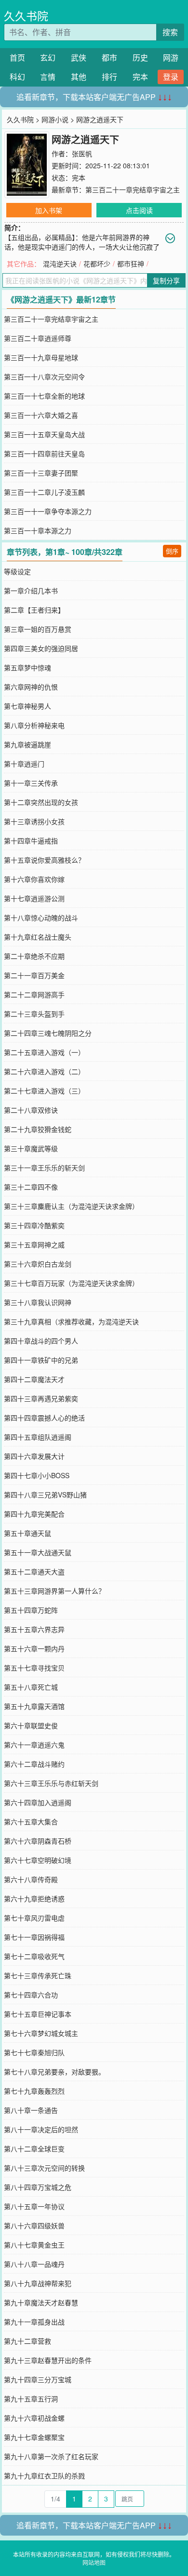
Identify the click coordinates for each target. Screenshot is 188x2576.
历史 (140, 57)
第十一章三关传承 (31, 783)
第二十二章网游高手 (34, 994)
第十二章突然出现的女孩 (41, 802)
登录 (171, 77)
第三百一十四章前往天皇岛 (44, 453)
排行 (109, 77)
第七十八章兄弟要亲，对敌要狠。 (54, 2072)
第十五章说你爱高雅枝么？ (44, 860)
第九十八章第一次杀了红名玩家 (51, 2456)
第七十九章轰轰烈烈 (34, 2091)
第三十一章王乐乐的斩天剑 (44, 1168)
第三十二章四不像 (31, 1187)
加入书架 (49, 210)
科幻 (17, 77)
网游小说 (55, 119)
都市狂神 (131, 264)
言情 (48, 77)
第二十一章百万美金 (34, 975)
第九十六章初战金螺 (34, 2418)
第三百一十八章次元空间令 (44, 377)
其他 (79, 77)
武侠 (79, 57)
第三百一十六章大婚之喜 (41, 415)
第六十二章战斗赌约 (34, 1764)
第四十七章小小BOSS (37, 1475)
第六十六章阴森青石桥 (38, 1841)
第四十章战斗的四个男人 (41, 1341)
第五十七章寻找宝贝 (34, 1668)
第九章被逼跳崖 (27, 744)
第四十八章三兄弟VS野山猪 (45, 1495)
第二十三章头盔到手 (34, 1014)
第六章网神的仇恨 (31, 687)
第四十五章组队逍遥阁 (38, 1437)
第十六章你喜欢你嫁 (34, 879)
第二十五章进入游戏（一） (44, 1052)
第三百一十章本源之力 (38, 530)
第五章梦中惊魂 (27, 667)
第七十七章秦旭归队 (34, 2052)
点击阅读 (139, 210)
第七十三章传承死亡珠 (38, 1975)
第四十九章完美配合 (34, 1514)
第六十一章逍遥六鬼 (34, 1745)
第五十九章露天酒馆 (34, 1706)
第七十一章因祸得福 (34, 1937)
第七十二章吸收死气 (34, 1956)
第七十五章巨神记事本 (38, 2014)
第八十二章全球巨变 (34, 2149)
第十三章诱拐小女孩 (34, 821)
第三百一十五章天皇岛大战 (44, 434)
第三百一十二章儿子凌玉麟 (44, 492)
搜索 (170, 32)
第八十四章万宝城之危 (38, 2187)
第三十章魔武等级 (31, 1148)
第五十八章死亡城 (31, 1687)
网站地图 (94, 2562)
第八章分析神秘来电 (34, 725)
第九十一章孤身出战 (34, 2322)
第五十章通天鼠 (27, 1533)
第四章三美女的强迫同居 (41, 648)
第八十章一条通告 (31, 2110)
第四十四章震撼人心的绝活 (44, 1418)
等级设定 (17, 571)
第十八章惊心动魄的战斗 (41, 917)
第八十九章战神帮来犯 (38, 2283)
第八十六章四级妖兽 (34, 2225)
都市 (109, 57)
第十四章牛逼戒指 (31, 841)
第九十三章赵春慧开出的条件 (48, 2360)
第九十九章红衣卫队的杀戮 (44, 2475)
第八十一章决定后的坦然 (41, 2129)
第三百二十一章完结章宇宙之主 (133, 189)
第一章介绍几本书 (31, 591)
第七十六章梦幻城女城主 (41, 2033)
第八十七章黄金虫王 (34, 2245)
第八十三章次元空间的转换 (44, 2168)
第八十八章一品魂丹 (34, 2264)
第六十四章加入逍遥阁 (38, 1802)
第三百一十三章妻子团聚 (41, 473)
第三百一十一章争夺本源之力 (48, 511)
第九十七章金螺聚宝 (34, 2437)
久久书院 (26, 16)
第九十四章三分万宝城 (38, 2379)
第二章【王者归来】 (34, 610)
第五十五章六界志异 (34, 1629)
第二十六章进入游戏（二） (44, 1071)
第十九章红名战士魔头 (38, 937)
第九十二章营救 (27, 2341)
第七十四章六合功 (31, 1995)
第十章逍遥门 (24, 764)
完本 (140, 77)
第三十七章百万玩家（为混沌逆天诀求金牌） (71, 1283)
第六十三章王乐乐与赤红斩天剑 (51, 1783)
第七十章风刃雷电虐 (34, 1918)
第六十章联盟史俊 (31, 1725)
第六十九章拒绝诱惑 (34, 1898)
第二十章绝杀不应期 (34, 956)
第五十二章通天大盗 (34, 1571)
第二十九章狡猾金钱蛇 (38, 1129)
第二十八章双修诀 (31, 1110)
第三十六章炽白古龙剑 (38, 1264)
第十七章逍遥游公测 (34, 898)
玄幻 (48, 57)
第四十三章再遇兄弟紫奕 (41, 1398)
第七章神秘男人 (27, 706)
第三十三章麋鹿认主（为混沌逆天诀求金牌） (71, 1206)
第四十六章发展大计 (34, 1456)
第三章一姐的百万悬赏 (38, 629)
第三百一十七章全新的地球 (44, 396)
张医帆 (82, 153)
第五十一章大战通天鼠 (38, 1552)
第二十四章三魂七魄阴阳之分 (48, 1033)
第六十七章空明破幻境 (38, 1860)
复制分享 (166, 280)
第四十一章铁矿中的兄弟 (41, 1360)
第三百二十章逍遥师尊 (38, 338)
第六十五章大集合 (31, 1822)
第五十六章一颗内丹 (34, 1648)
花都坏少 (97, 264)
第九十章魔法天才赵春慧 (41, 2302)
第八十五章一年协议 (34, 2206)
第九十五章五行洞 (31, 2399)
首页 (17, 57)
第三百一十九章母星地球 (41, 357)
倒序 (172, 551)
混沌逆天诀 (60, 264)
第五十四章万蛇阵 (31, 1610)
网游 (171, 57)
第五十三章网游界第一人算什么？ (54, 1591)
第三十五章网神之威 (34, 1244)
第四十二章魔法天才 (34, 1379)
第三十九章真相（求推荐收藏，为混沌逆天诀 (71, 1321)
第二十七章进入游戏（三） (44, 1091)
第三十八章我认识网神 (38, 1302)
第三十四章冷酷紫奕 (34, 1225)
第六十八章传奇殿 (31, 1879)
